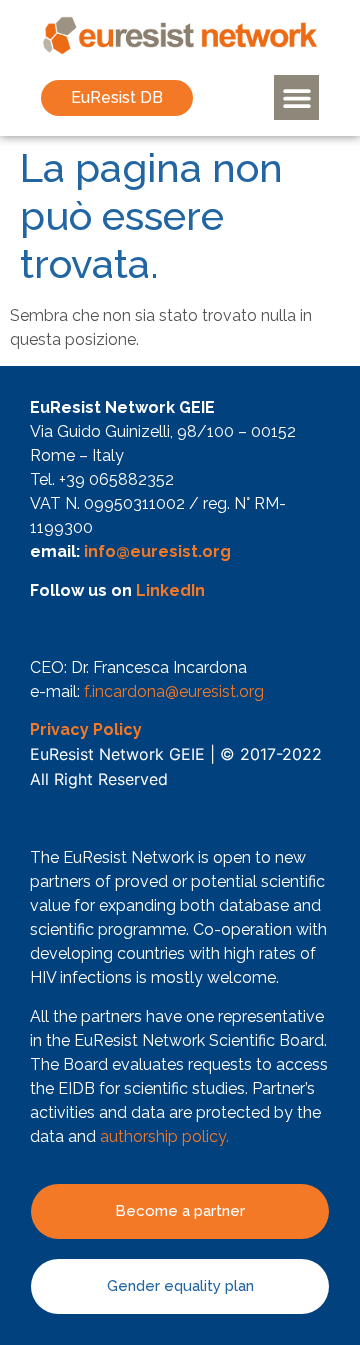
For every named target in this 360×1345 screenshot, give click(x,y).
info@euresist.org (157, 551)
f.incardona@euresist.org (174, 691)
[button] (296, 97)
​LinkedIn (170, 590)
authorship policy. (164, 1136)
